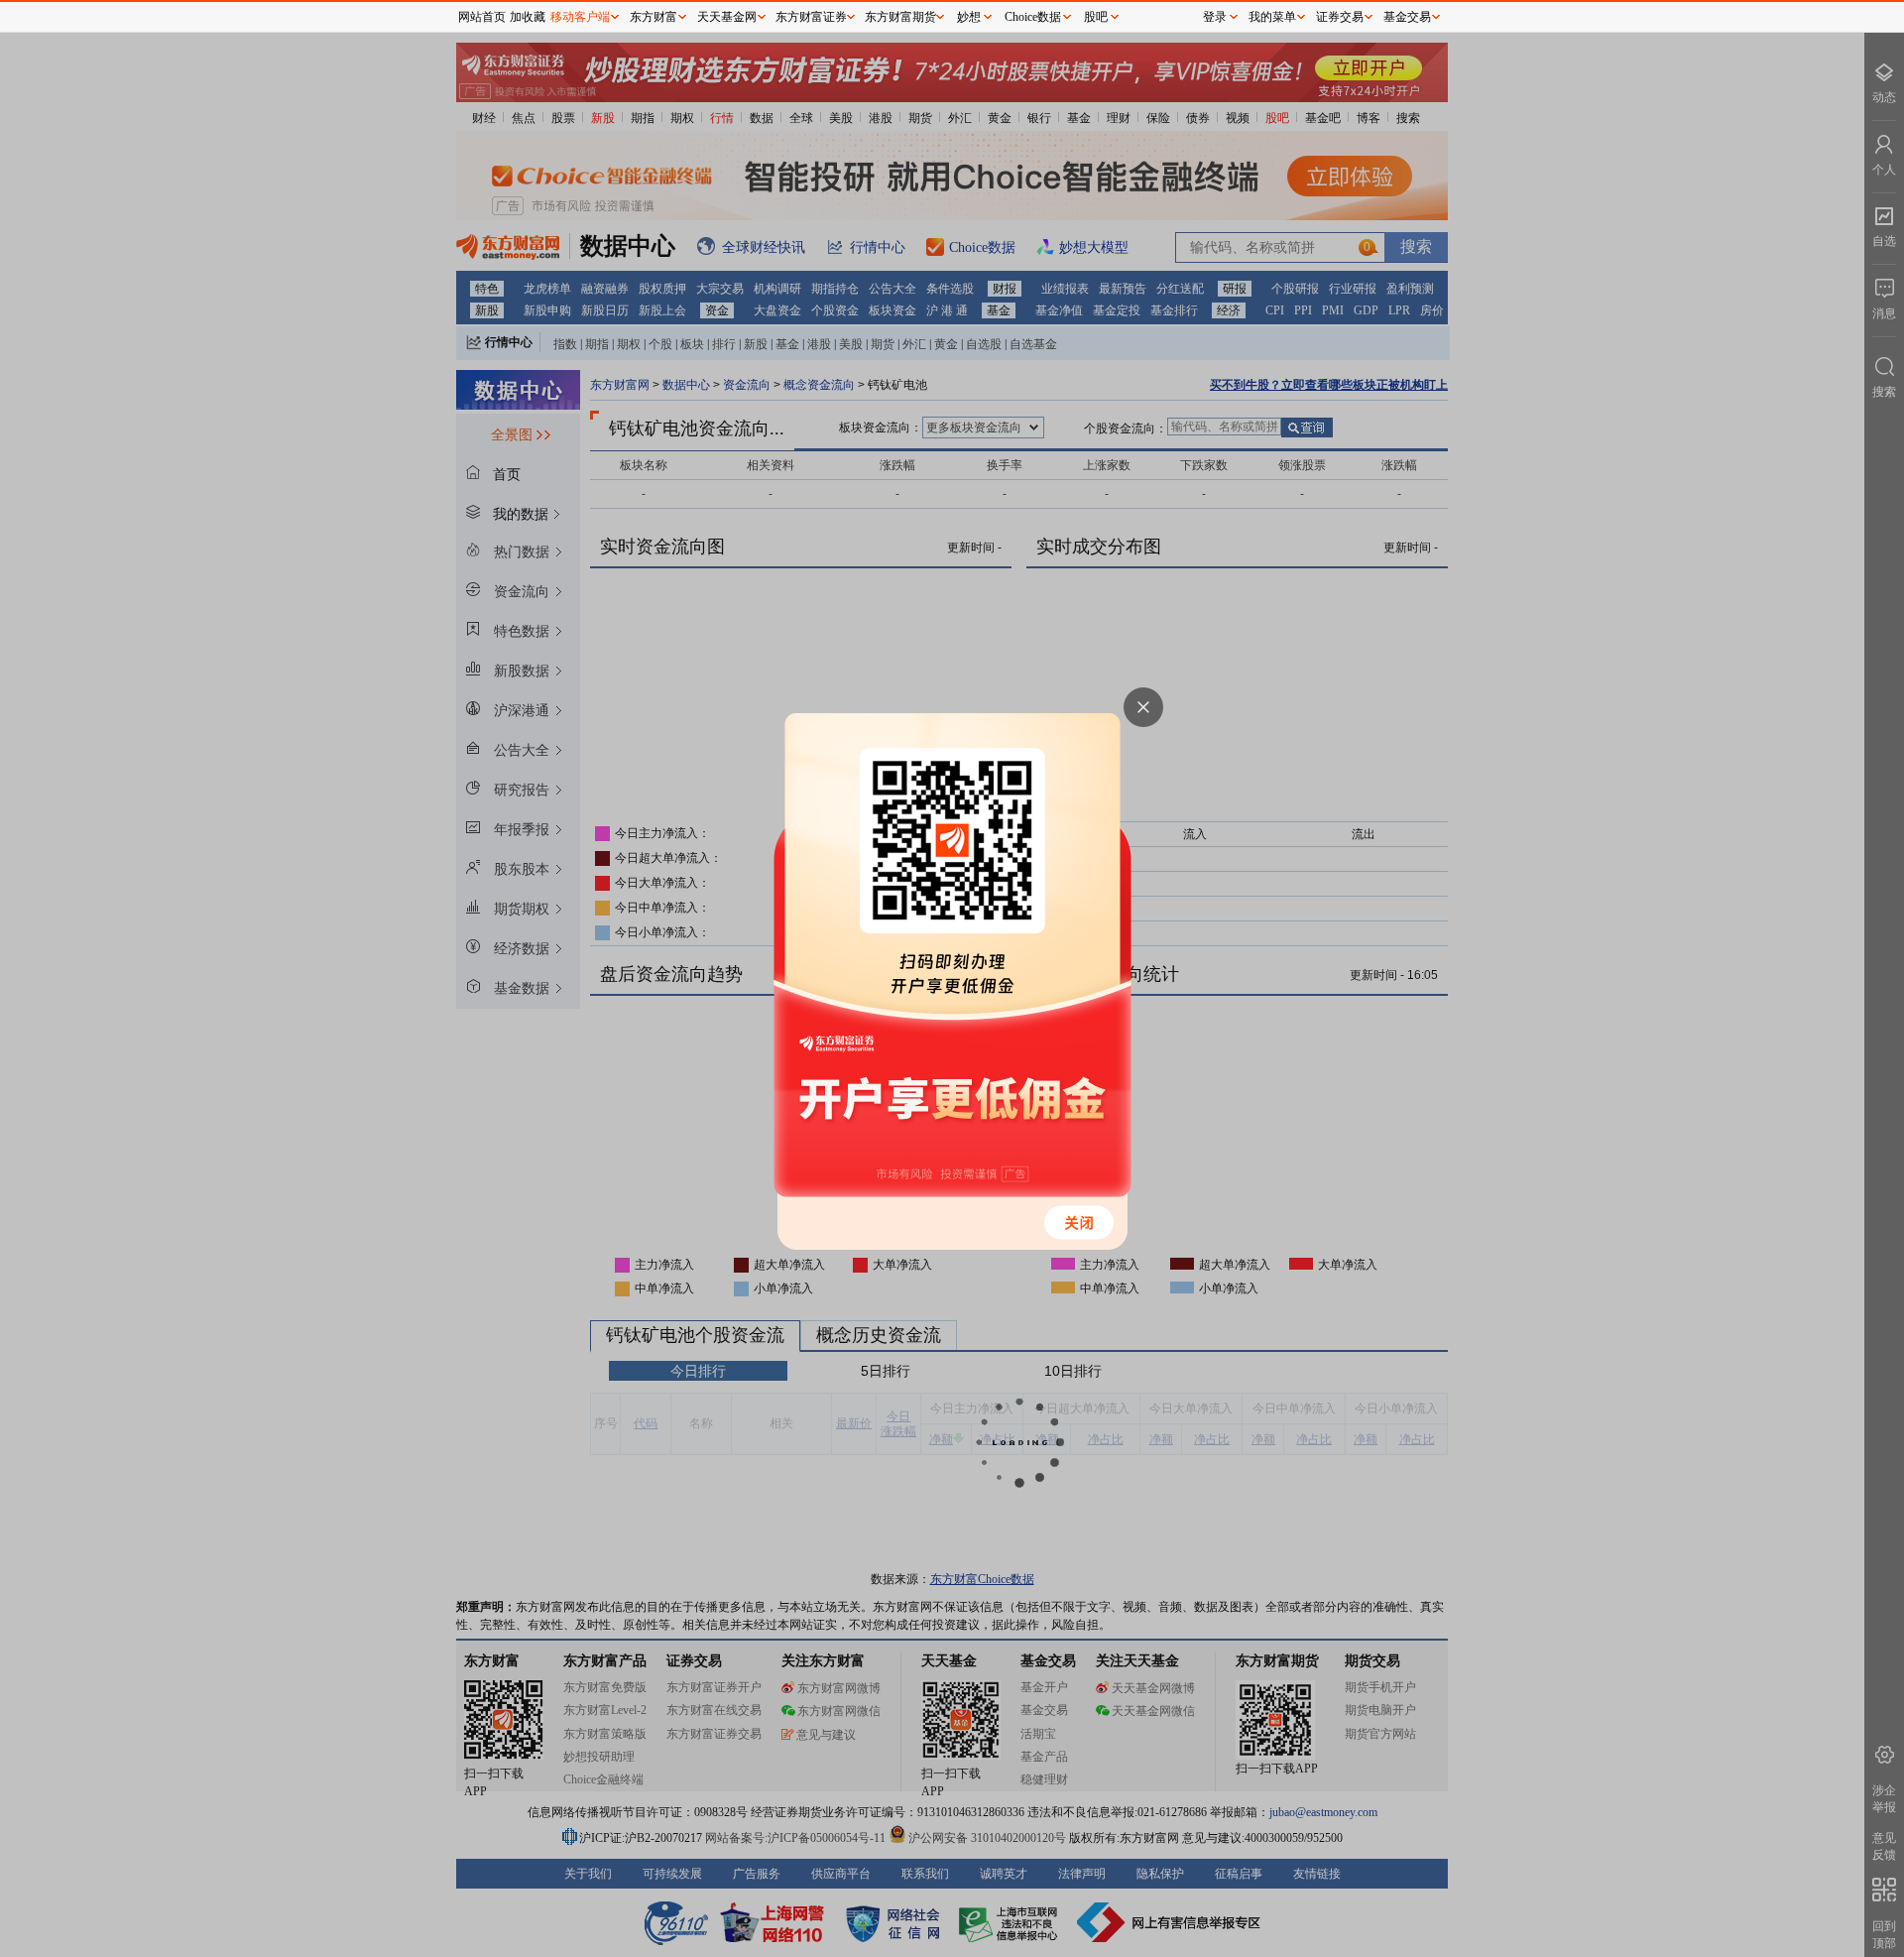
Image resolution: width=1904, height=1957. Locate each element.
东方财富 (654, 17)
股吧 (1096, 17)
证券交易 (1340, 17)
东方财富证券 (811, 17)
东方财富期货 (900, 17)
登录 (1215, 17)
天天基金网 (727, 17)
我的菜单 (1272, 17)
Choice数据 (1033, 17)
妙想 (969, 17)
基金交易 (1407, 17)
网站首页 (482, 17)
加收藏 (528, 17)
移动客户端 (580, 17)
